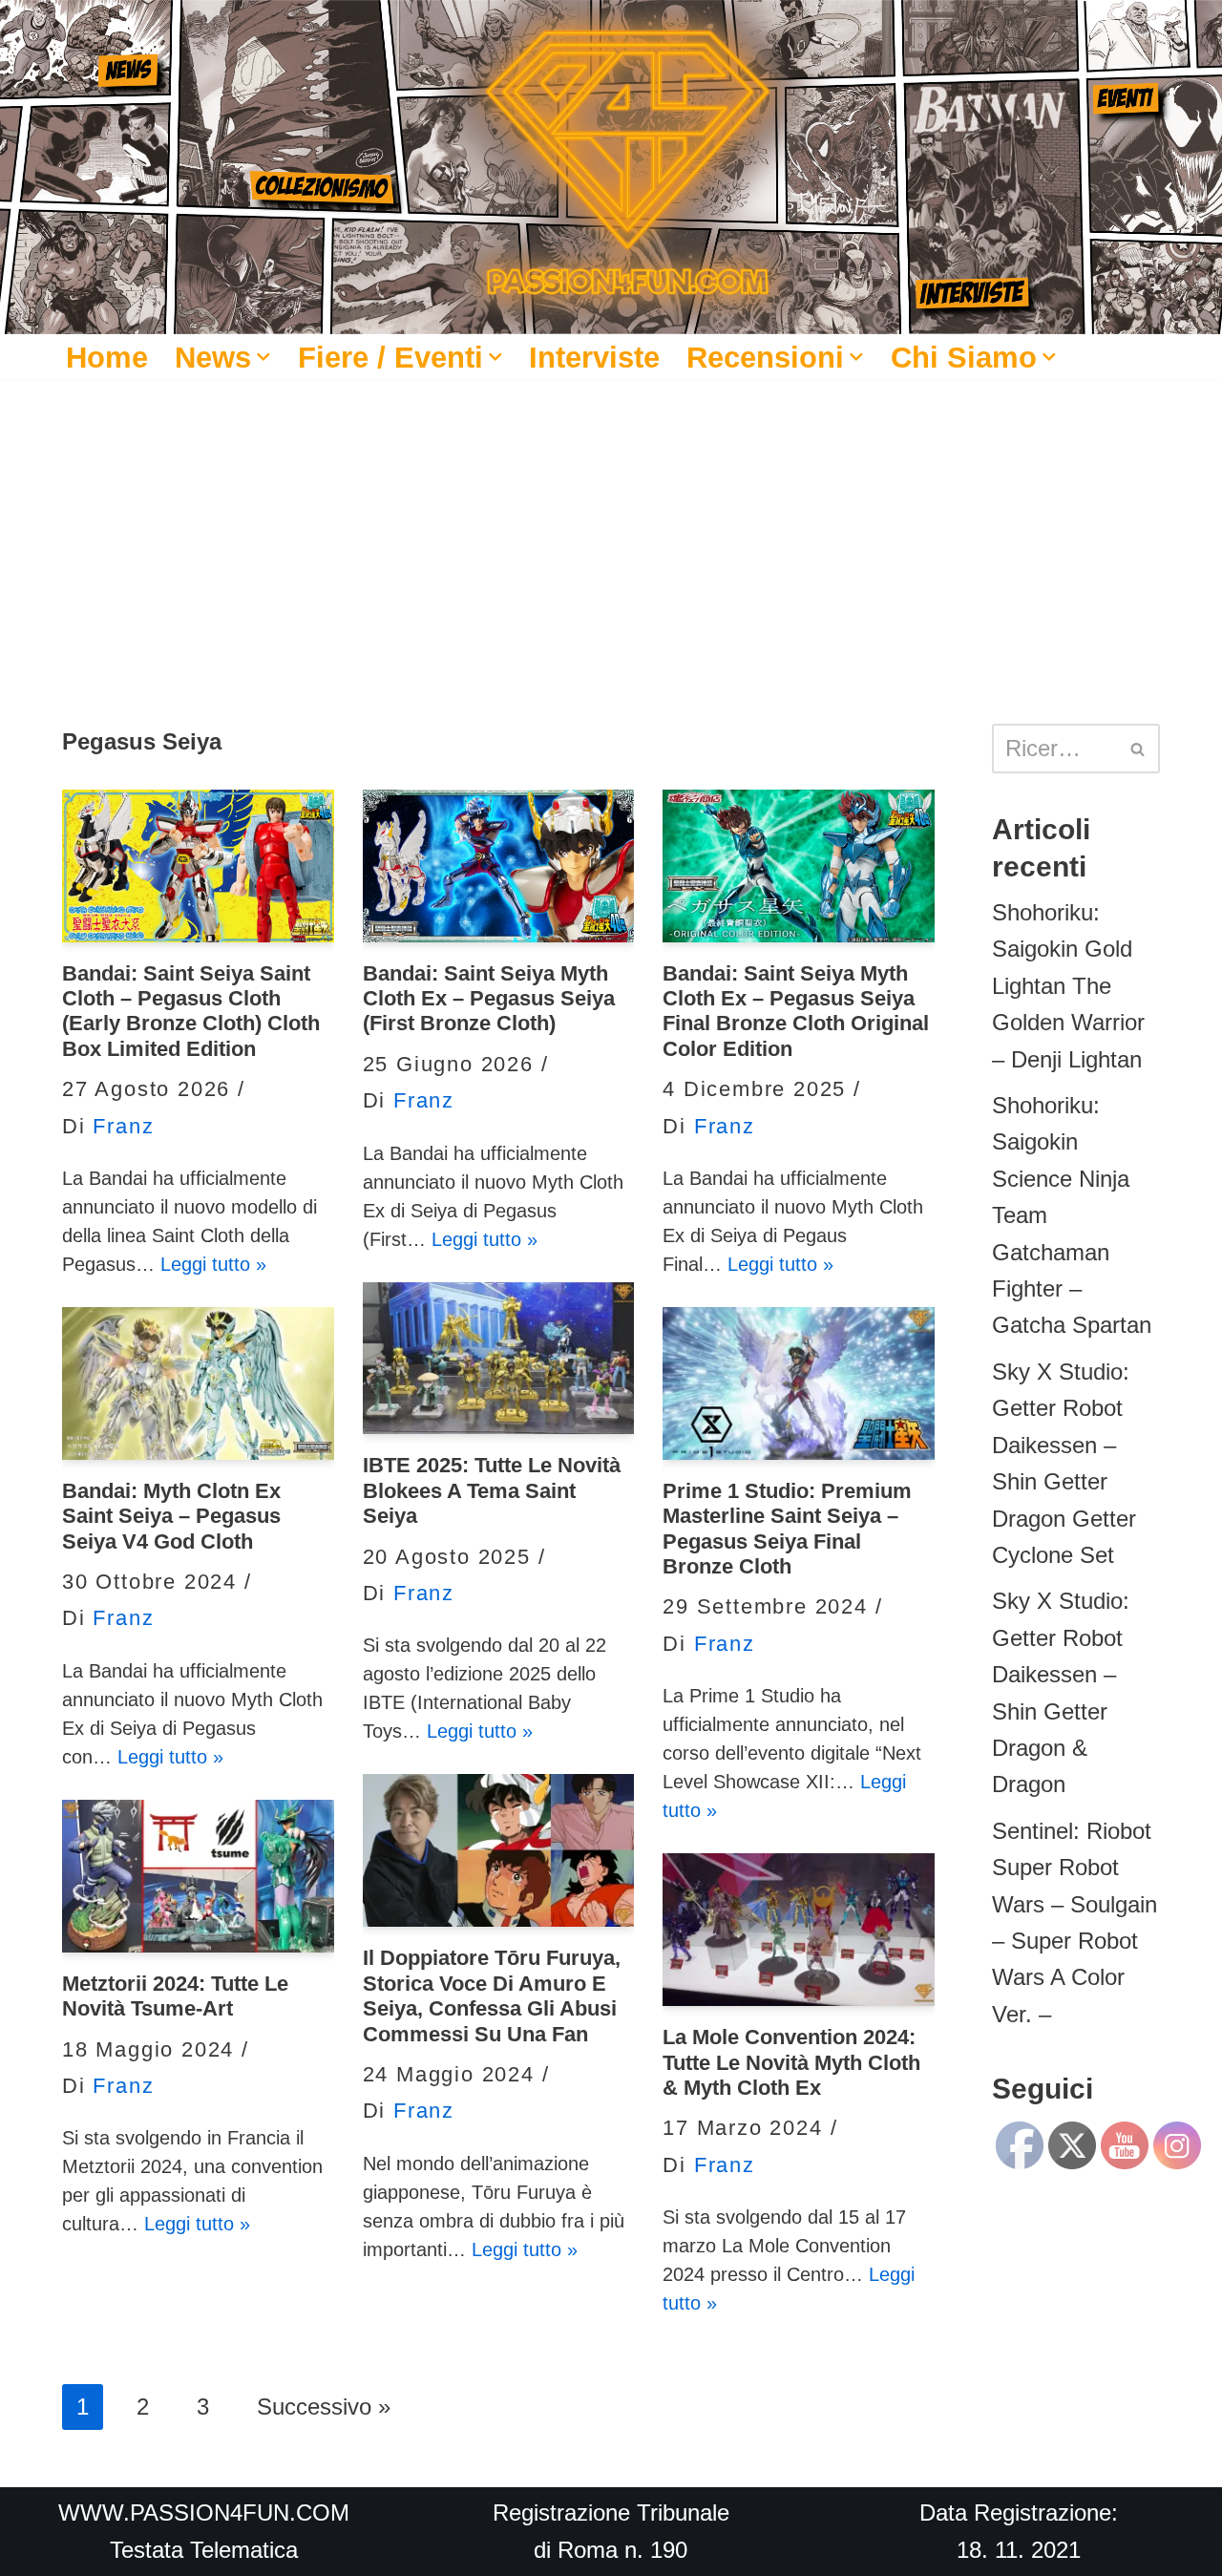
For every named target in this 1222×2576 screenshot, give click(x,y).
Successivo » (324, 2407)
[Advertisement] (611, 523)
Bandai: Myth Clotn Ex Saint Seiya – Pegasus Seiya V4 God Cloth (171, 1516)
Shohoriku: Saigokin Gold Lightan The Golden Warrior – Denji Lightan (1068, 986)
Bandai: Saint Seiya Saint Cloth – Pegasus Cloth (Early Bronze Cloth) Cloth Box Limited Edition (191, 1011)
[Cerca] (1138, 749)
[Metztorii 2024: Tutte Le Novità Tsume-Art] (198, 1876)
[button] (263, 357)
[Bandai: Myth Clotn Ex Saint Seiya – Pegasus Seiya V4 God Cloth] (198, 1383)
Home (107, 357)
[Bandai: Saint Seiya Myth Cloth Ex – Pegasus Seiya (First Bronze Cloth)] (499, 866)
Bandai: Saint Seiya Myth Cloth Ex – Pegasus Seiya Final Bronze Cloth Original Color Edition (796, 1011)
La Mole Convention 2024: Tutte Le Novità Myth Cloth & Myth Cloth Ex (791, 2062)
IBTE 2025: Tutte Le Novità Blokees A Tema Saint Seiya (492, 1490)
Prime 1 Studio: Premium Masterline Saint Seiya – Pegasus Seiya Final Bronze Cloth (787, 1529)
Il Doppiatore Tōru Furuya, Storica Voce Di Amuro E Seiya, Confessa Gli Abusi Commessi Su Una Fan (492, 1995)
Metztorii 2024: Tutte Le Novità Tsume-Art (175, 1996)
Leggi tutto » (213, 1264)
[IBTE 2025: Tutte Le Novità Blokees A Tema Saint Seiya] (499, 1359)
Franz (123, 1126)
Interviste (594, 357)
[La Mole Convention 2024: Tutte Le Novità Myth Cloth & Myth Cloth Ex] (799, 1930)
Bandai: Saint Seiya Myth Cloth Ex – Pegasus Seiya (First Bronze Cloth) (489, 999)
